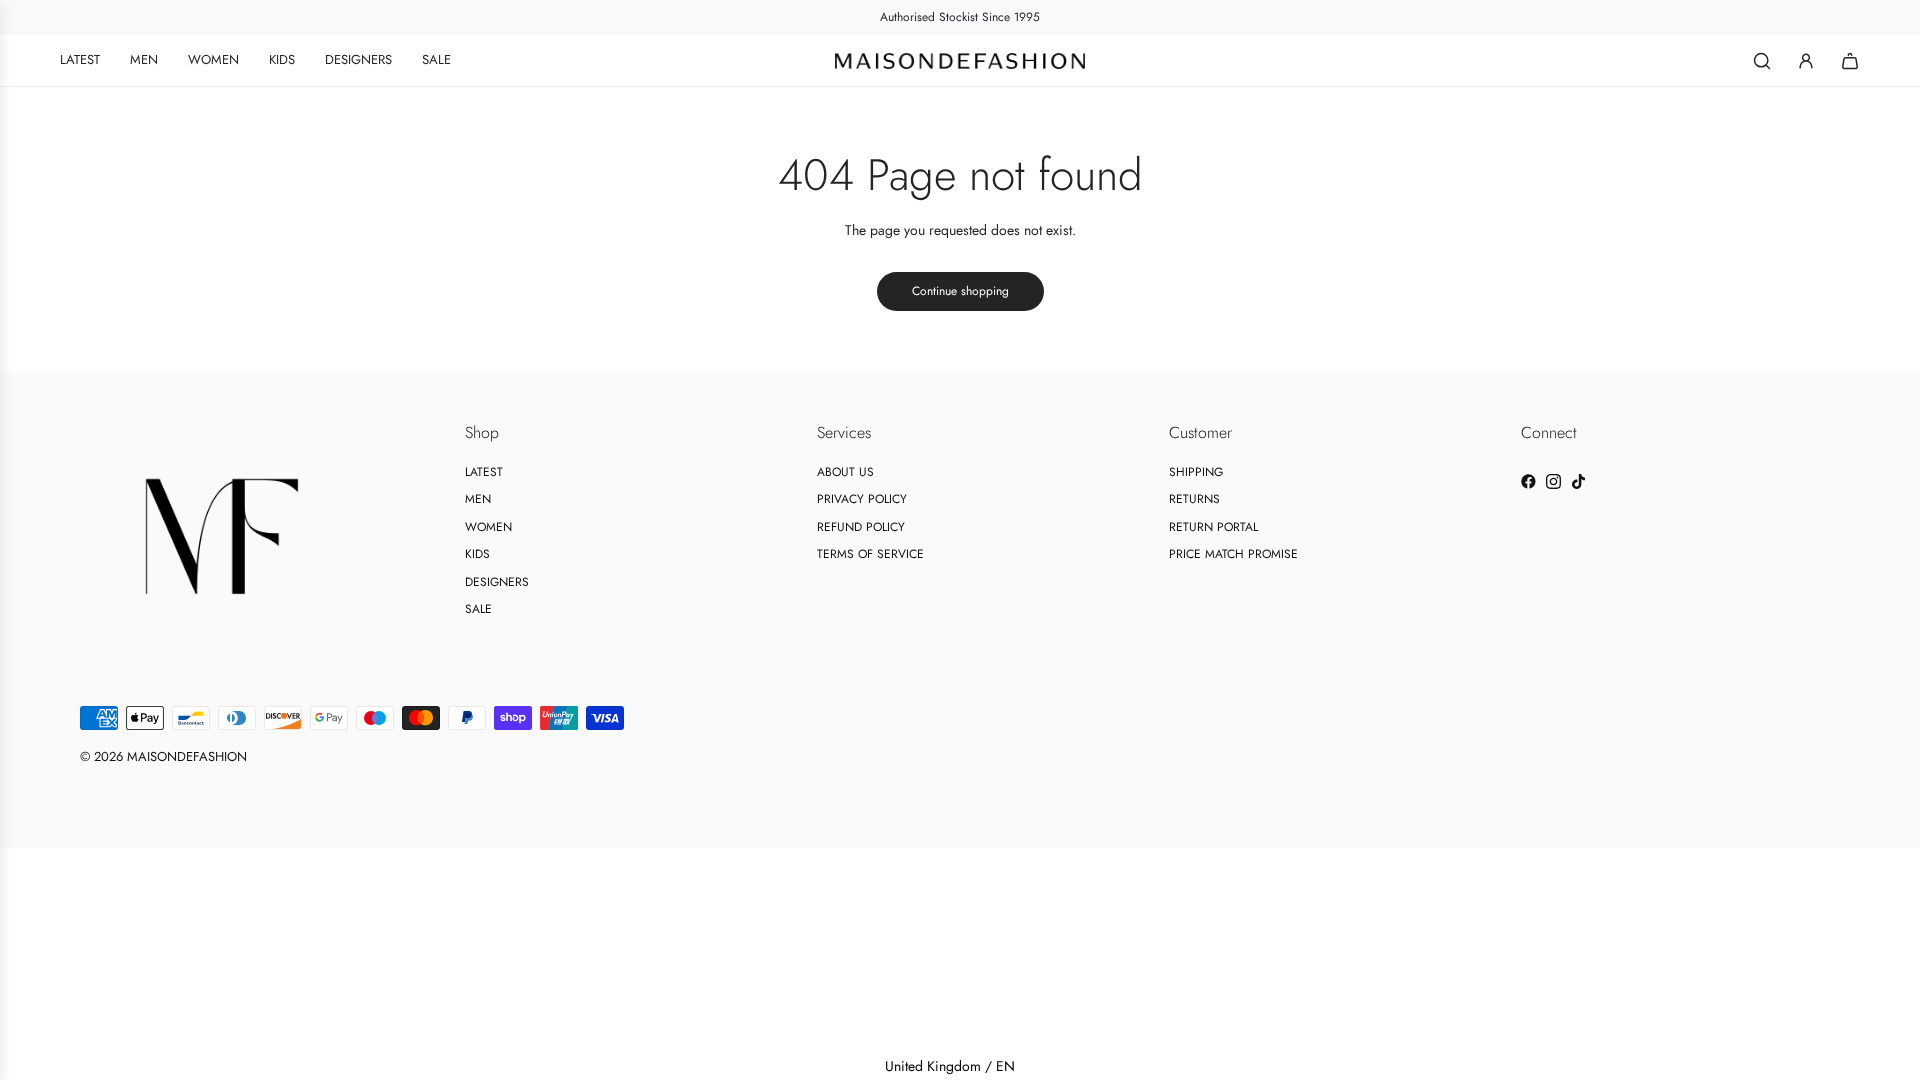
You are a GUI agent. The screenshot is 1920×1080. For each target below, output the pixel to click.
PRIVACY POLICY (862, 499)
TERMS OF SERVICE (870, 554)
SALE (478, 609)
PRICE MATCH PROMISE (1233, 554)
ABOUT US (845, 472)
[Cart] (1850, 61)
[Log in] (1806, 61)
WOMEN (488, 527)
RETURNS (1194, 499)
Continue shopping (960, 291)
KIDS (477, 554)
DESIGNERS (497, 582)
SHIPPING (1196, 472)
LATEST (484, 472)
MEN (478, 499)
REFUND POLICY (861, 527)
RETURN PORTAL (1213, 527)
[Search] (1762, 61)
